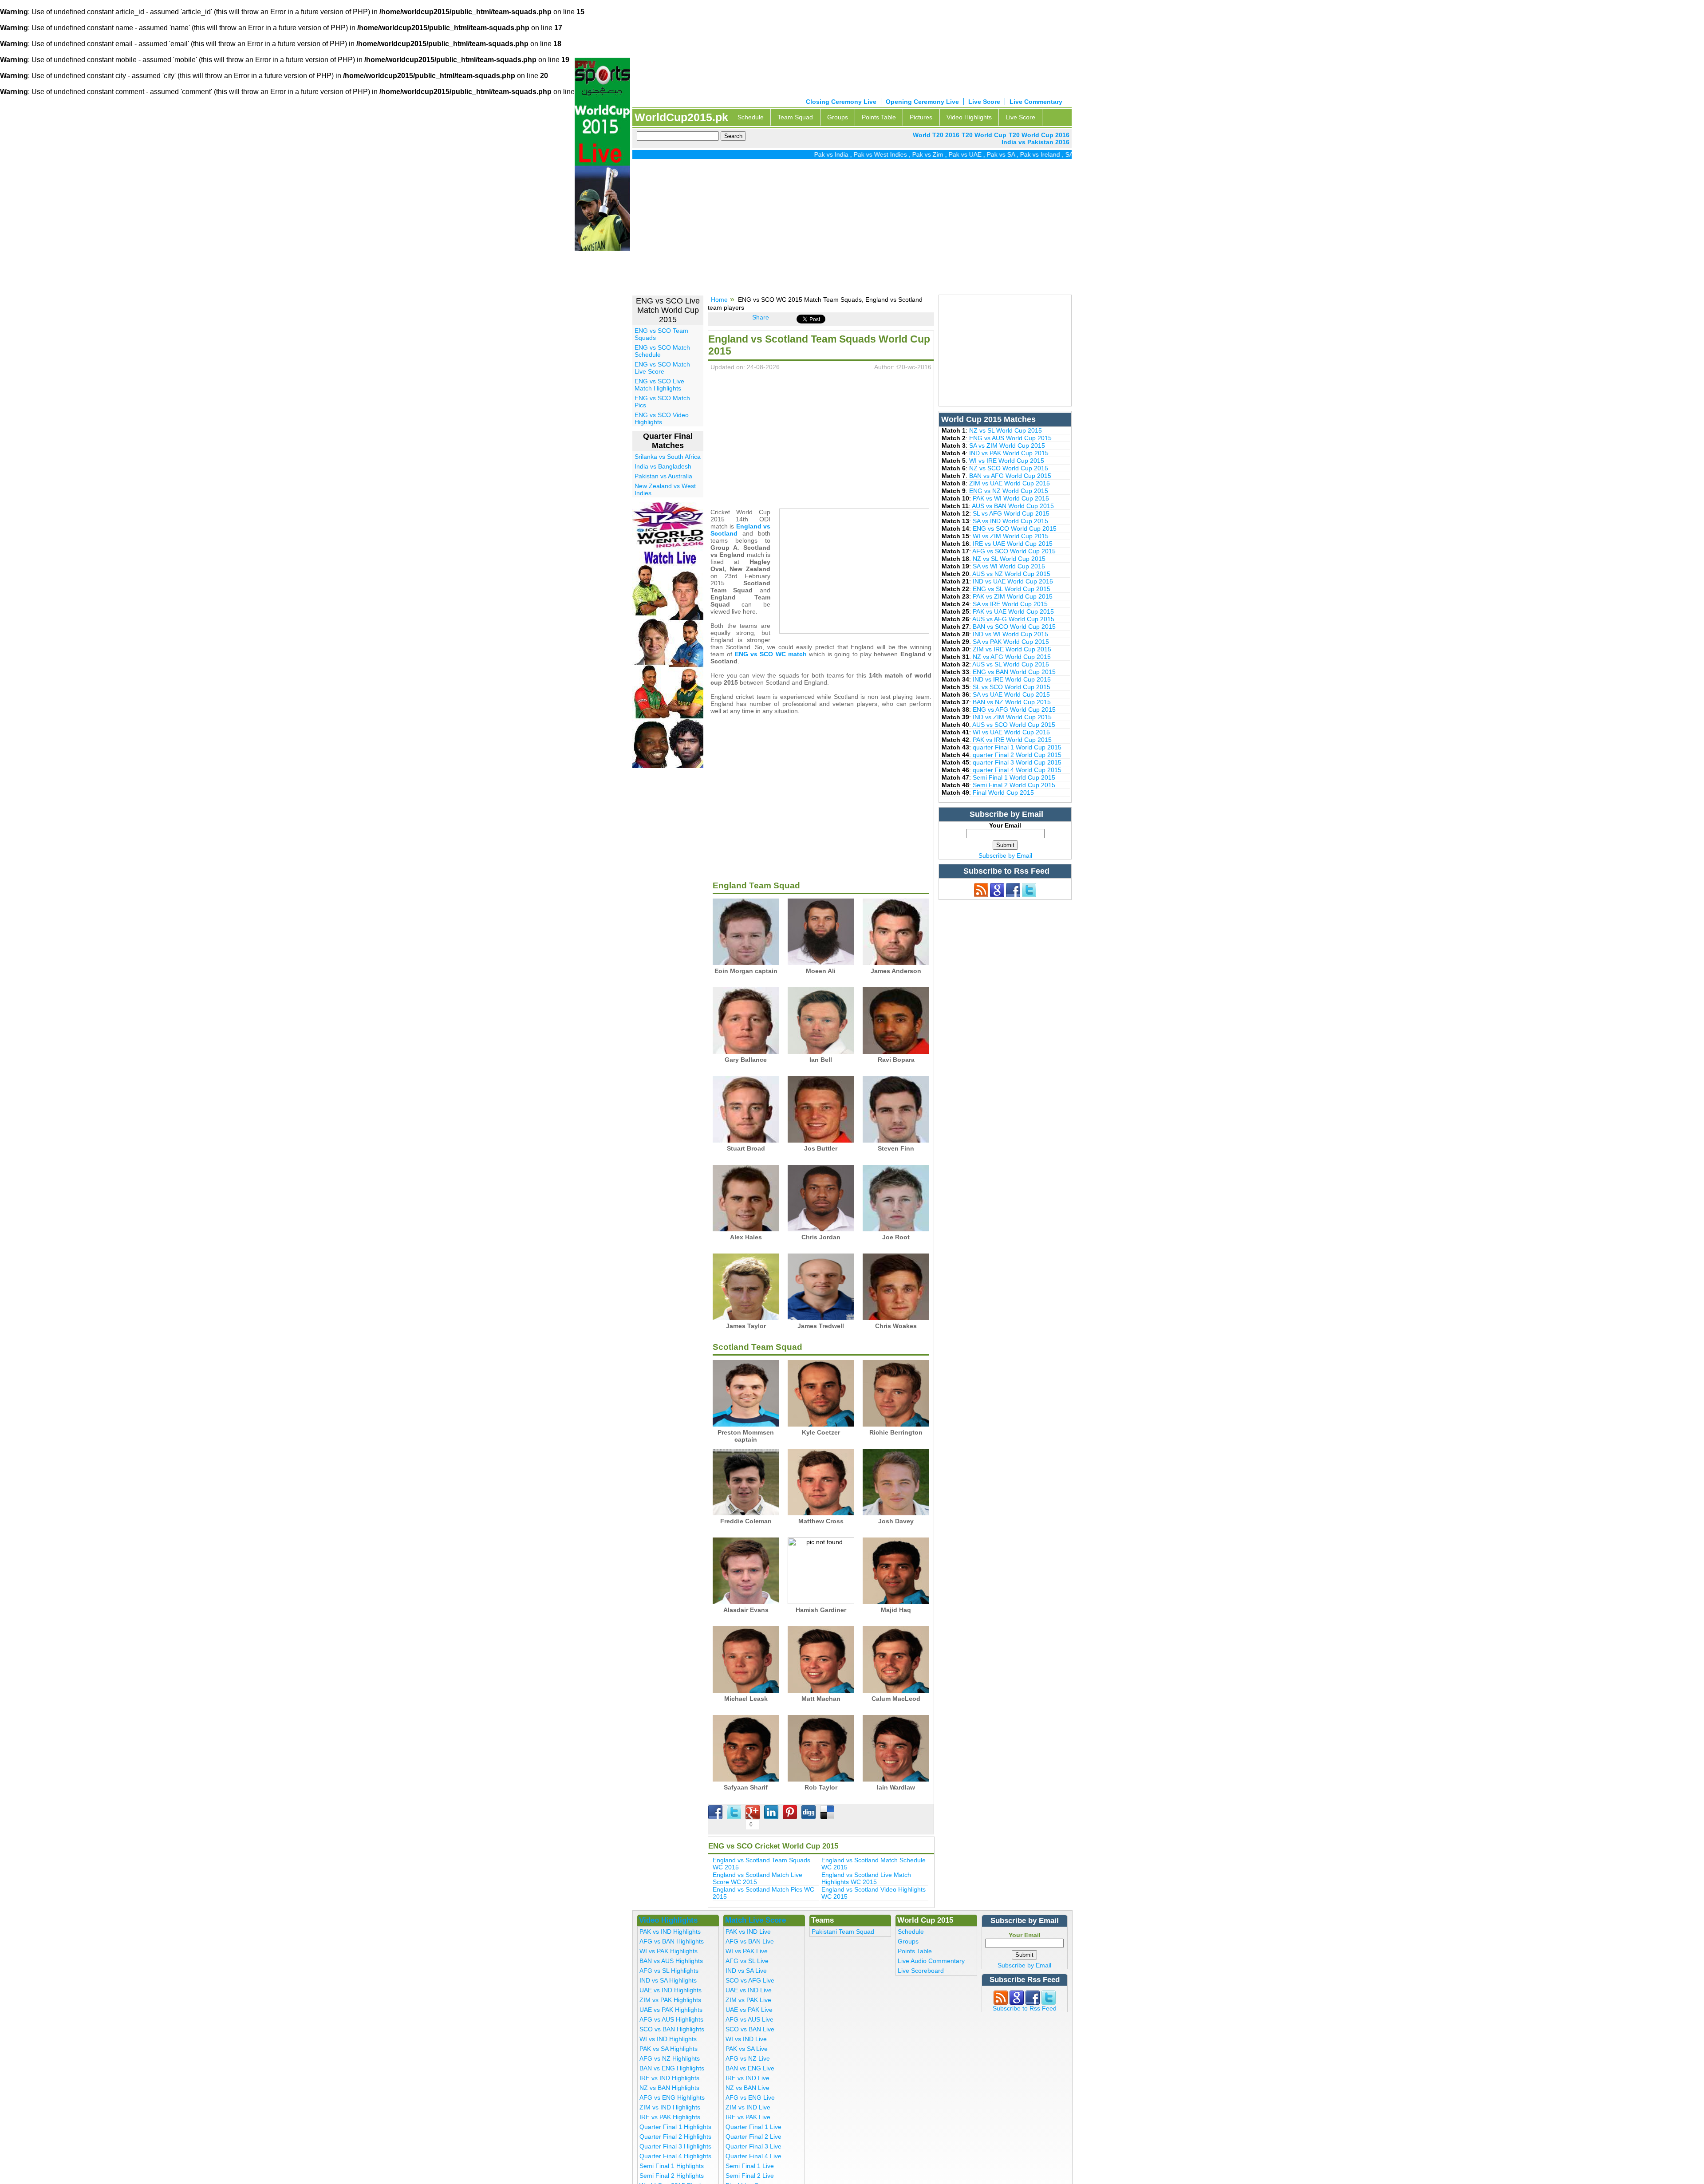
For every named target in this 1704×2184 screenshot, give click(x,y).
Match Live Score (755, 1920)
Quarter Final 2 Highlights (675, 2137)
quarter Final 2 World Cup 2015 (1017, 755)
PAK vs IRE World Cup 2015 (1012, 740)
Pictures (921, 117)
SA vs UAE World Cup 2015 (1011, 694)
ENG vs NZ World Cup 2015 (1009, 491)
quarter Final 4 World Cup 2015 (1017, 770)
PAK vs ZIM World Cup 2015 (1013, 596)
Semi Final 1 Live (750, 2166)
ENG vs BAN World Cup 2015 (1014, 672)
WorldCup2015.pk (681, 117)
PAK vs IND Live (748, 1932)
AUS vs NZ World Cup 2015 (1011, 574)
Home (719, 300)
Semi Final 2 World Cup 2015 (1014, 785)
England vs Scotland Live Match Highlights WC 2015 (866, 1878)
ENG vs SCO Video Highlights (662, 418)
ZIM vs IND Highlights (670, 2107)
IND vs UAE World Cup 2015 (1013, 581)
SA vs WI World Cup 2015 (1009, 566)
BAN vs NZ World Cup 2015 (1012, 702)
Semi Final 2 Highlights (672, 2176)
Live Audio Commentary (931, 1961)
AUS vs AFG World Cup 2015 (1013, 619)
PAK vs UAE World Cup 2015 (1013, 611)
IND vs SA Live (746, 1971)
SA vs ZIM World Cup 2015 (1007, 445)
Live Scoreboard (921, 1971)
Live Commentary (1036, 102)
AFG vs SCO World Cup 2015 (1014, 551)
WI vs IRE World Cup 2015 (1007, 461)
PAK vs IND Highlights (670, 1932)
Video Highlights (969, 117)
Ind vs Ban (1034, 154)
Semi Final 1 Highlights (672, 2166)
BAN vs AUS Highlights (671, 1961)
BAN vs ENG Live (750, 2068)
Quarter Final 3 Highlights (675, 2146)
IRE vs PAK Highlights (670, 2117)
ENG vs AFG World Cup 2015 (1014, 710)
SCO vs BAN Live (750, 2029)
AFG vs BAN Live (750, 1941)
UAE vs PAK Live (749, 2010)
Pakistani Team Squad (843, 1932)
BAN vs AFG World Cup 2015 (1010, 476)
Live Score (984, 102)
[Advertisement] (852, 230)
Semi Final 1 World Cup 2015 (1014, 777)
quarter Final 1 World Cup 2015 (1017, 747)
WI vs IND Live (746, 2039)
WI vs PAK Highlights (669, 1951)
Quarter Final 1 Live (753, 2127)
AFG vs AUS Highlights (671, 2019)
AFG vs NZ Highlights (670, 2058)
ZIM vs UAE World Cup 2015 (1010, 483)
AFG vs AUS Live (749, 2019)
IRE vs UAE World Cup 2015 (1013, 544)
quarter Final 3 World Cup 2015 (1017, 762)
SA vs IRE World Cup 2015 (1010, 604)
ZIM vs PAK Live (748, 2000)
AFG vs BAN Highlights (672, 1941)
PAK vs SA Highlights (669, 2049)
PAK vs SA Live (747, 2049)
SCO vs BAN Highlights (672, 2029)
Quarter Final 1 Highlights (675, 2127)
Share (761, 317)
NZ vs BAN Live (747, 2088)
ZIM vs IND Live (748, 2107)
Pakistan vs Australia (663, 476)
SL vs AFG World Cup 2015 (1011, 513)
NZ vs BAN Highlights (669, 2088)
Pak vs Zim (852, 154)
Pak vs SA (925, 154)
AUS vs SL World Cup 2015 (1011, 664)
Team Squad (795, 117)
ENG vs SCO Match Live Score (662, 368)
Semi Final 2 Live (750, 2176)
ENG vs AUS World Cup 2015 (1010, 438)
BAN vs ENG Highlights (672, 2068)
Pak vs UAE (889, 154)
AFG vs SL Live (747, 1961)
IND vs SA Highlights (668, 1980)
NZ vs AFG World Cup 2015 (1012, 657)
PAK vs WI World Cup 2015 (1011, 498)
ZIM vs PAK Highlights (670, 2000)
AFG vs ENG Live (750, 2097)
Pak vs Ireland (964, 154)
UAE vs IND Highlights (671, 1990)
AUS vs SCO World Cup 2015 (1014, 725)
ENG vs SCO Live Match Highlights (659, 385)
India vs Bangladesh (663, 466)
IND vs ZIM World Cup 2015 (1012, 717)
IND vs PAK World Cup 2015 (1009, 453)
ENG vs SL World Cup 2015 (1012, 589)
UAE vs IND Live (749, 1990)
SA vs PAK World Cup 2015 (1011, 642)
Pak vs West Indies (805, 154)
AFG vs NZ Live (748, 2058)
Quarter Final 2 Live (753, 2137)
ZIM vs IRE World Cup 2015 (1012, 649)
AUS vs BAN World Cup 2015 (1013, 506)
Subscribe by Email (1005, 855)
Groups (838, 117)
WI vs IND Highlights (668, 2039)
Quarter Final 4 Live (753, 2156)
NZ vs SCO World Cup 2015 (1009, 468)
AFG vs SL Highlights (669, 1971)
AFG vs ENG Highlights (672, 2097)
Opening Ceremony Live (922, 102)
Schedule (751, 117)
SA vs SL (1002, 154)
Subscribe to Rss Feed (1025, 2008)
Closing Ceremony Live (841, 102)
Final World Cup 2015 (1003, 792)
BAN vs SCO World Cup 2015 (1014, 627)
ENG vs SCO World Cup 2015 (1015, 528)
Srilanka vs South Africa (668, 457)
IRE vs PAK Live (748, 2117)
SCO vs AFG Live (750, 1980)
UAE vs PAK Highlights (671, 2010)
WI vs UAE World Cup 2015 (1011, 732)
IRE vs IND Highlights (669, 2078)
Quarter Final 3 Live (753, 2146)
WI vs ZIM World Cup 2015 (1011, 536)
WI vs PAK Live (747, 1951)
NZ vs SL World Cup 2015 (1006, 430)
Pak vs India (755, 154)
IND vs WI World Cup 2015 (1010, 634)
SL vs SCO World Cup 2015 (1012, 687)
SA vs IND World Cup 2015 (1010, 521)
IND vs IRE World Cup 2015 (1012, 679)
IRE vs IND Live (747, 2078)
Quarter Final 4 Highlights (675, 2156)
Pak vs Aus (1070, 154)
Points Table (879, 117)
